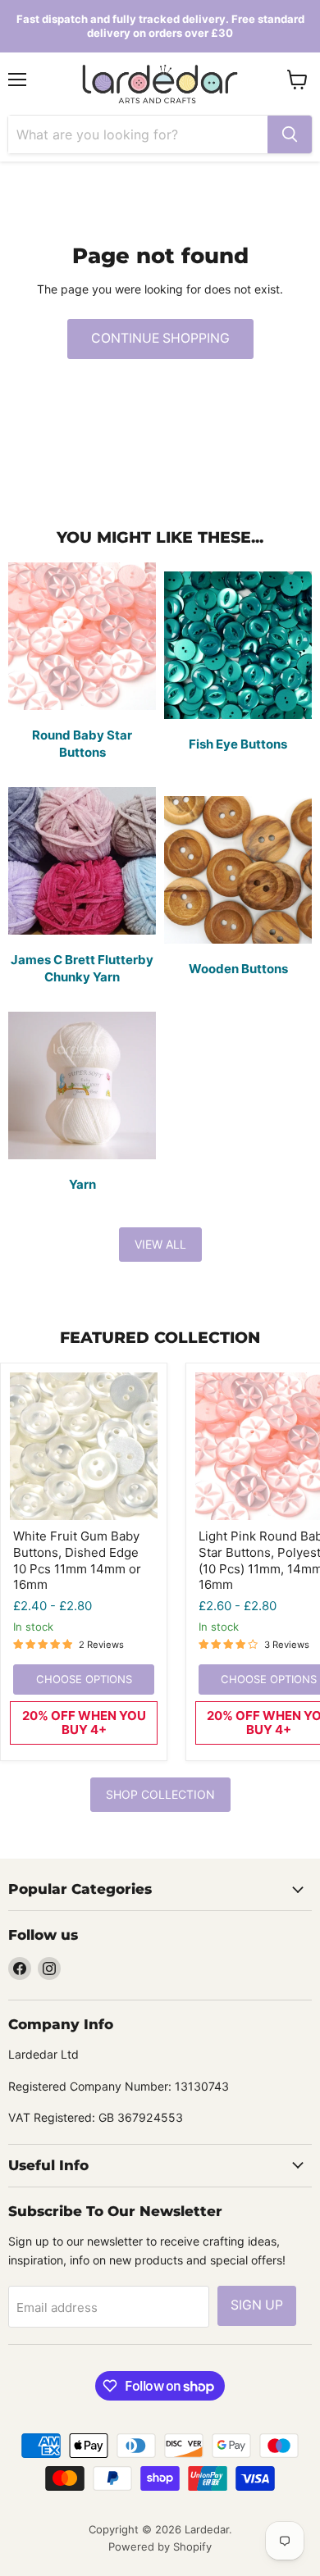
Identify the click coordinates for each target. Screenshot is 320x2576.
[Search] (290, 134)
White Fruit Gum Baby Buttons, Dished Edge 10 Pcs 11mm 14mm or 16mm (77, 1560)
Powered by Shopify (160, 2546)
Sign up (257, 2305)
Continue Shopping (160, 338)
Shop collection (160, 1794)
